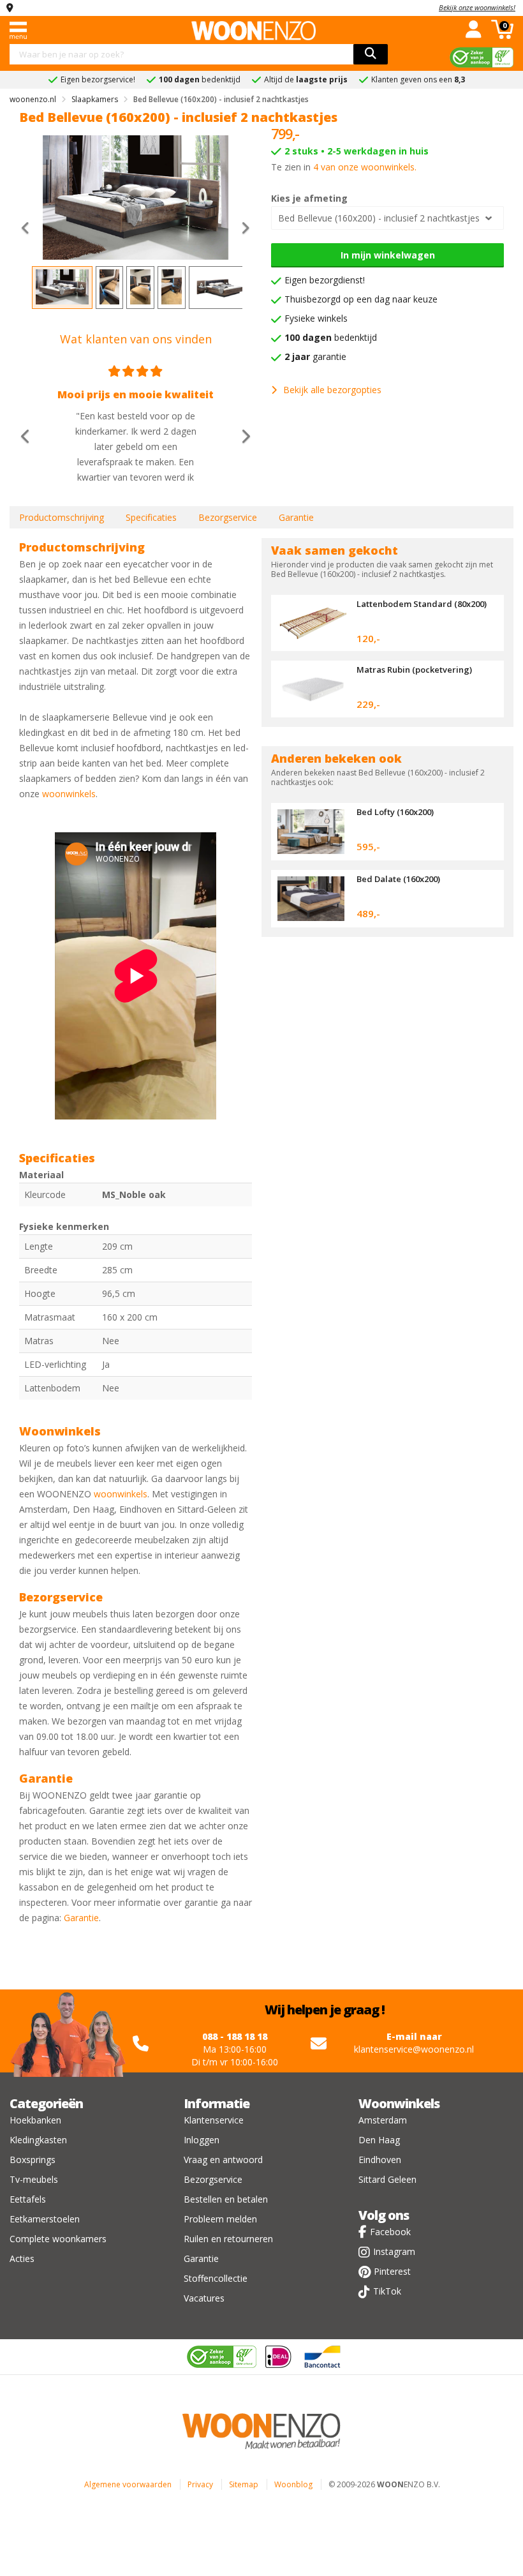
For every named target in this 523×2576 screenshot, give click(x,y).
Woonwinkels (399, 2103)
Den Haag (379, 2140)
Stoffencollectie (216, 2278)
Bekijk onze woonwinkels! (477, 7)
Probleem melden (220, 2219)
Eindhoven (380, 2160)
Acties (22, 2258)
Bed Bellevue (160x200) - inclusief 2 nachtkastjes (379, 218)
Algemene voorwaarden (128, 2484)
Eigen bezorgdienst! (325, 280)
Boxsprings (33, 2160)
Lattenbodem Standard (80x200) (422, 604)
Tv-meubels (34, 2179)
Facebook (390, 2232)
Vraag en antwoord (223, 2160)
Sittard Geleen (387, 2179)
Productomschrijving (62, 517)
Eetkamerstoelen (45, 2219)
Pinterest (392, 2271)
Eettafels (28, 2199)
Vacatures (204, 2298)
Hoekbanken (35, 2120)
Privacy (200, 2484)
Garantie (296, 517)
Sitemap (244, 2484)
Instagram (394, 2251)
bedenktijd (331, 337)
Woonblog (293, 2484)
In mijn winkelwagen (388, 255)
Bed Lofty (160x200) (395, 812)
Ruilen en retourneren (228, 2239)
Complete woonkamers (58, 2239)
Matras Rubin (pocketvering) (414, 670)
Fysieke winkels (316, 318)
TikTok (387, 2291)
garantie (315, 356)
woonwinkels (69, 794)
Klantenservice (214, 2120)
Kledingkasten (38, 2140)
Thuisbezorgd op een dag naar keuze (361, 299)
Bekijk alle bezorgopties (332, 390)
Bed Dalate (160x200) (398, 879)
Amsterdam (383, 2120)
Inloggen (202, 2140)
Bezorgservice (228, 517)
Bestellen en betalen (226, 2199)
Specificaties (151, 517)
